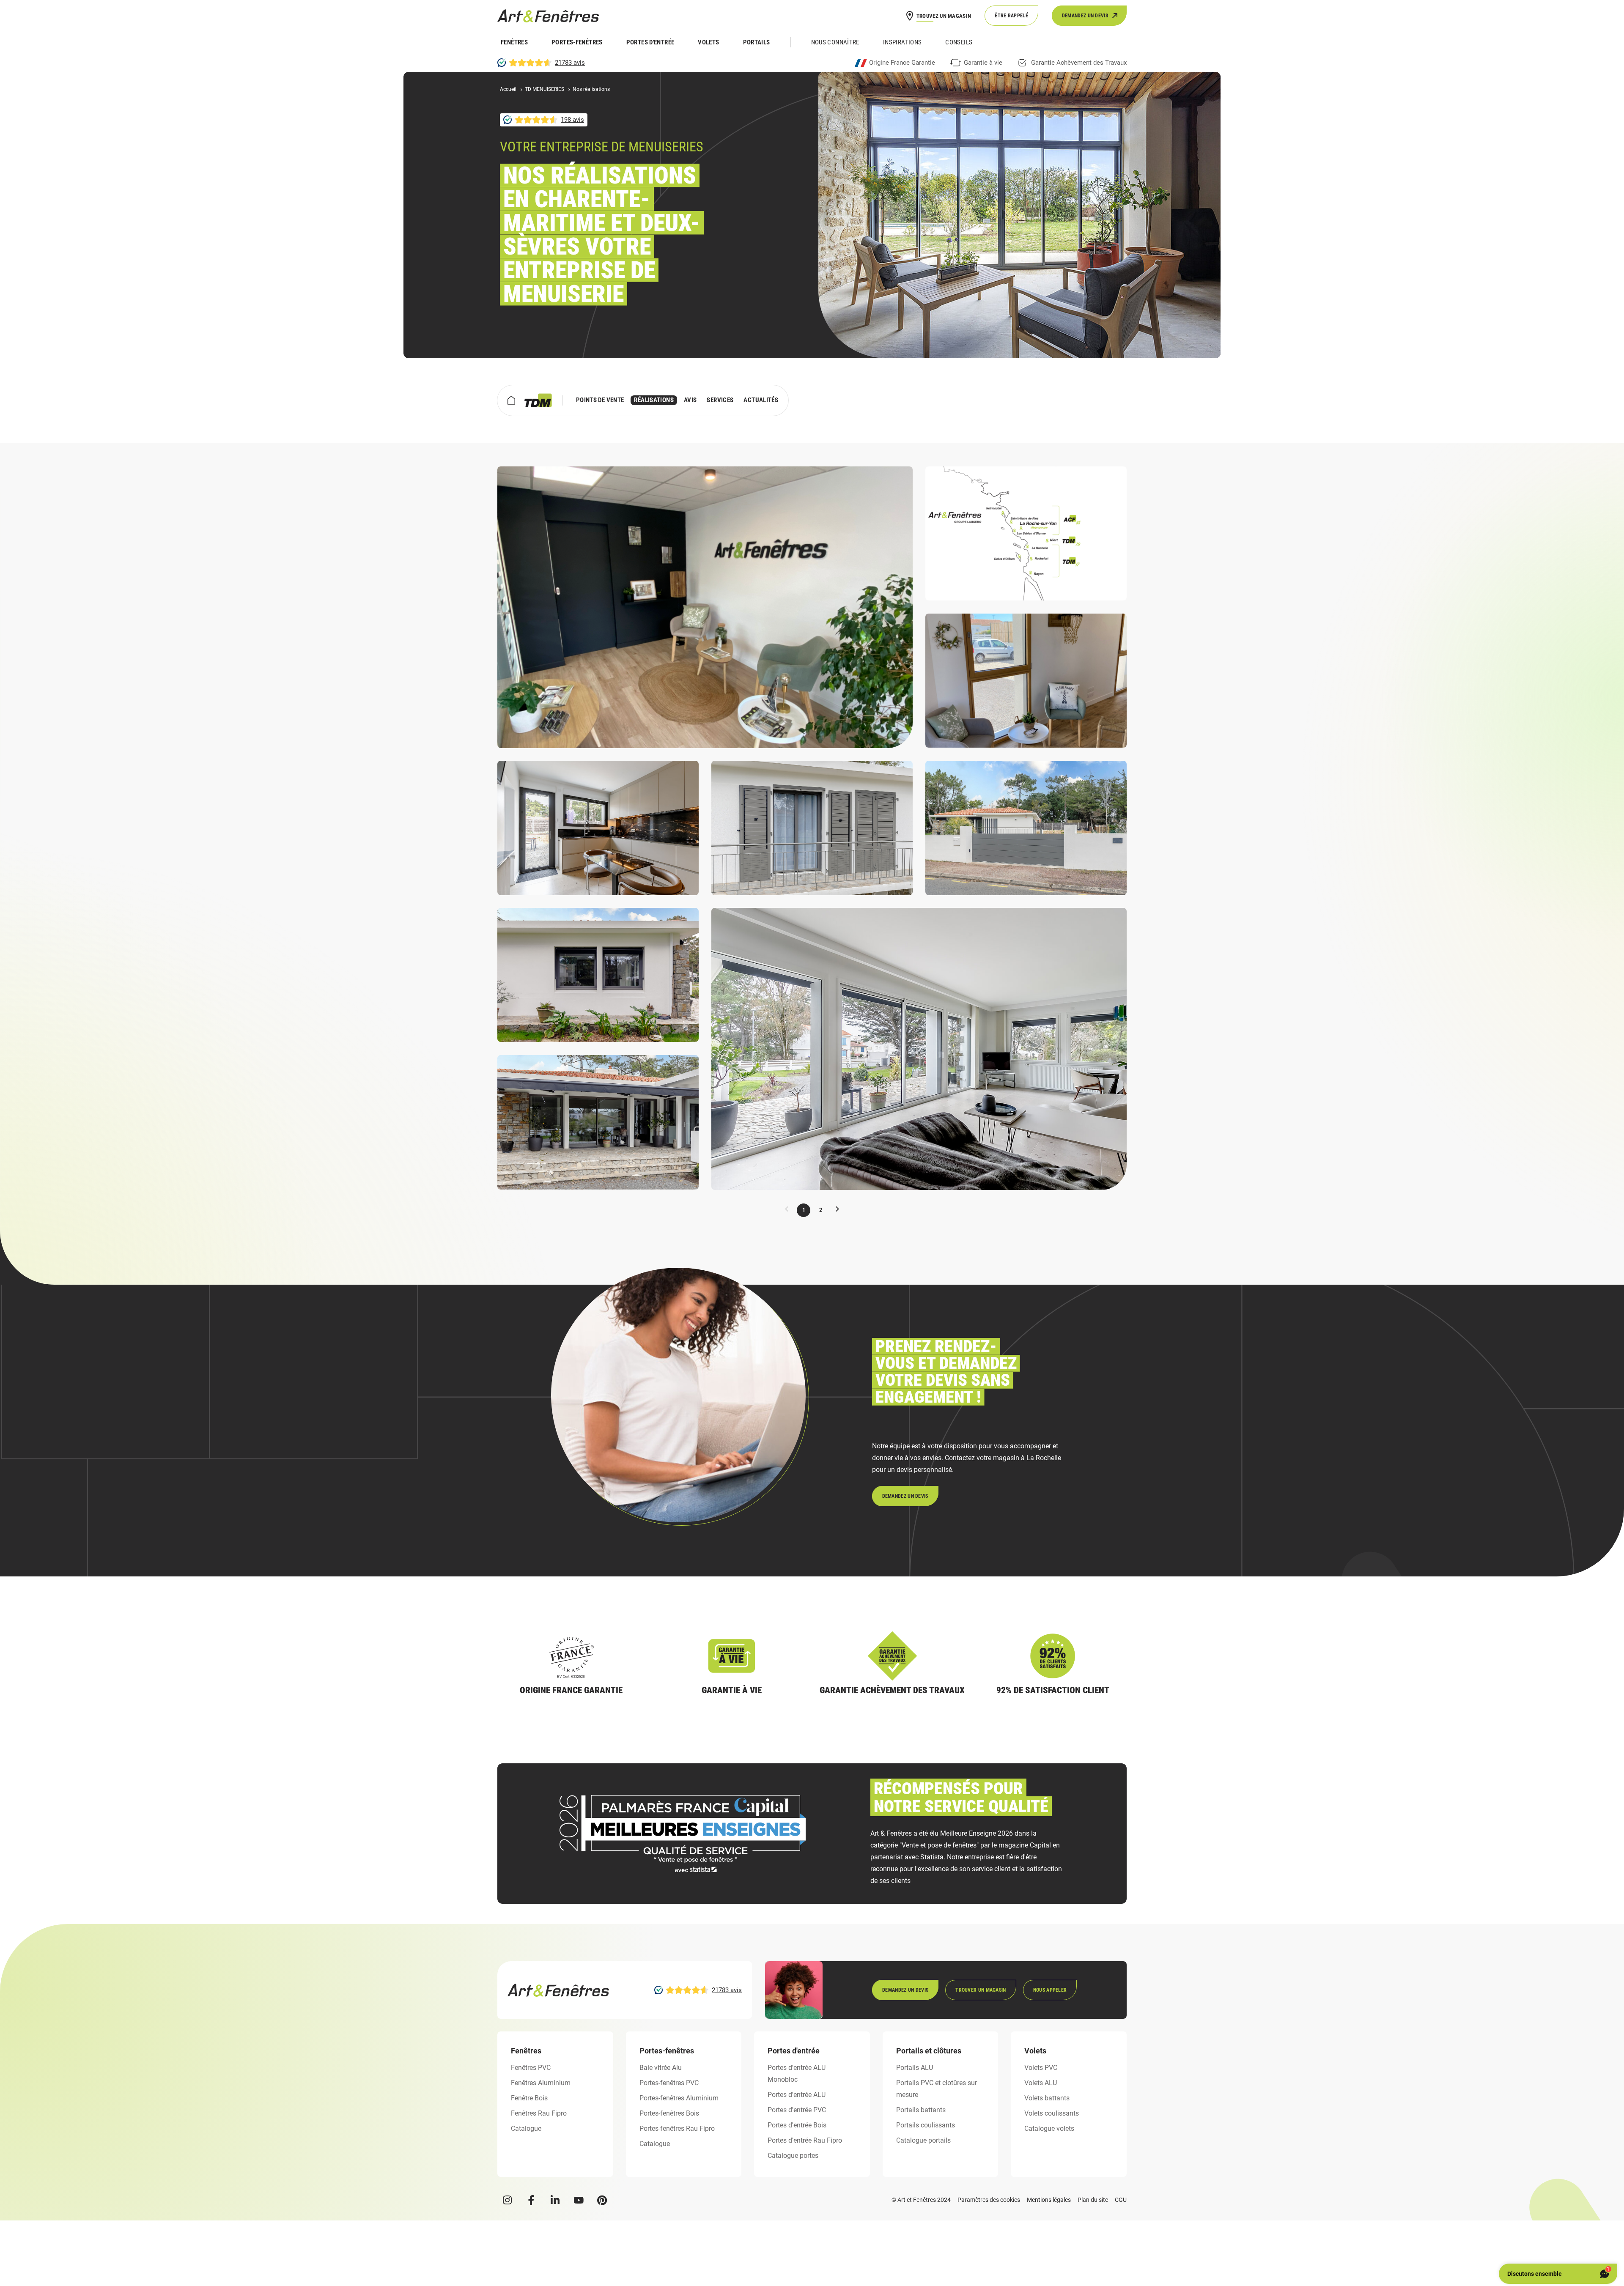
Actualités (761, 400)
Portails (757, 42)
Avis (690, 400)
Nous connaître (835, 42)
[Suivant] (837, 1210)
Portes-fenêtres (577, 42)
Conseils (959, 42)
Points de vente (600, 400)
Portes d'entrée (650, 42)
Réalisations (654, 400)
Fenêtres (514, 42)
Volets (708, 42)
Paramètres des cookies (989, 2200)
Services (720, 400)
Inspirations (903, 42)
